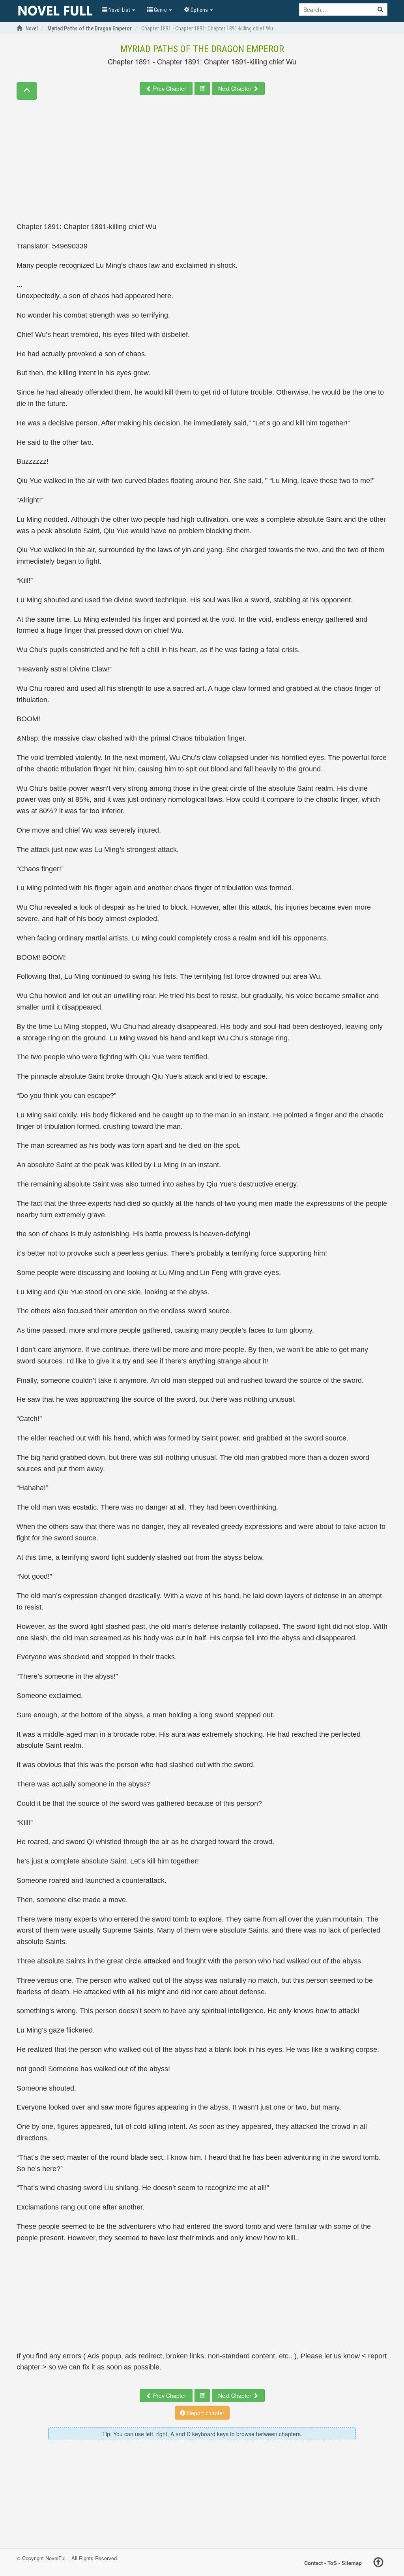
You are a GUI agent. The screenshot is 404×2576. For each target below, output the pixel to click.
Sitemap (352, 2563)
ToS (332, 2563)
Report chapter (205, 2413)
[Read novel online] (55, 11)
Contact (313, 2563)
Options (199, 10)
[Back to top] (378, 2563)
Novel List (119, 10)
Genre (160, 10)
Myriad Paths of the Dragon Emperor (202, 49)
